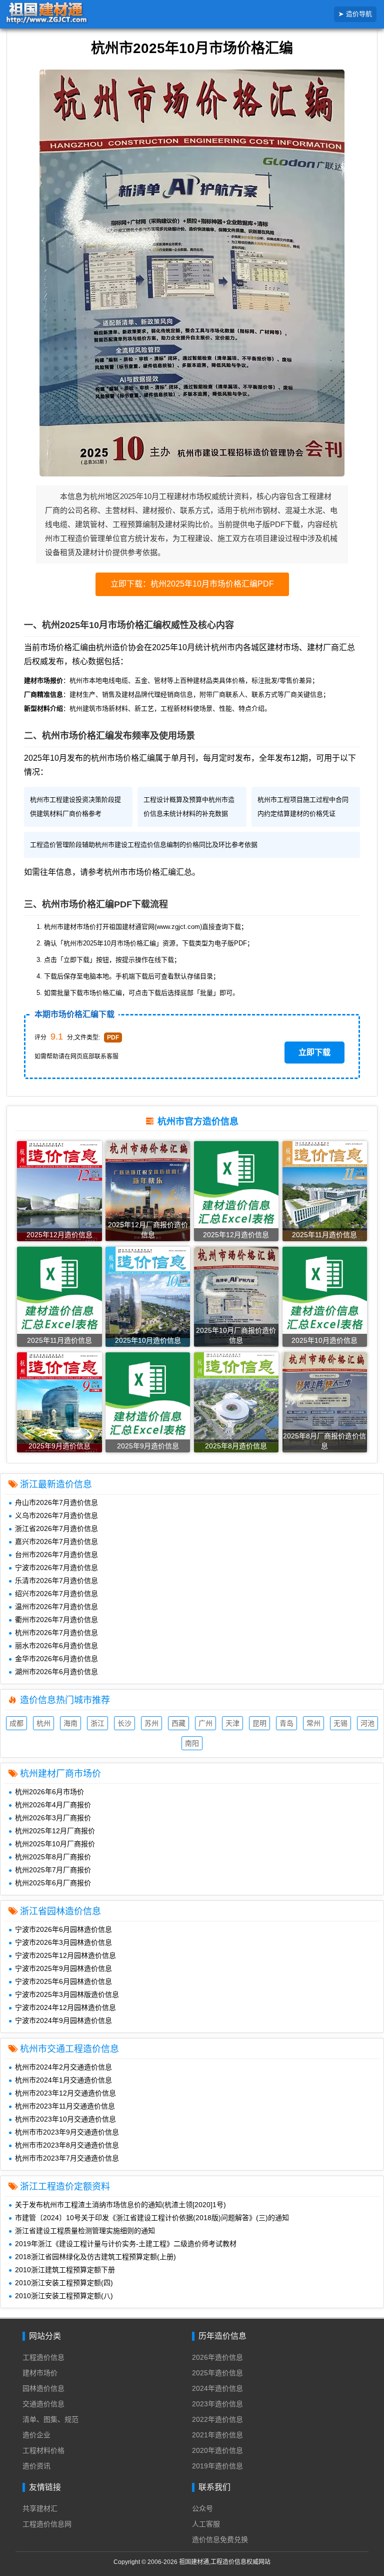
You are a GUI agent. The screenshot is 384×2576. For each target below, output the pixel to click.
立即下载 (314, 1052)
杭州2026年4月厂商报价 (53, 1805)
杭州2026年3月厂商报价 (53, 1818)
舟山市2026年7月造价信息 (56, 1502)
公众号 (202, 2508)
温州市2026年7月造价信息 (56, 1607)
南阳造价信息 (192, 1744)
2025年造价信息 (217, 2373)
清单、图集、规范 (50, 2419)
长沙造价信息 (124, 1724)
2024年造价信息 (217, 2388)
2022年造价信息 (217, 2419)
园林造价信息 (43, 2388)
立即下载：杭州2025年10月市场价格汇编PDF (192, 584)
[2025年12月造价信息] (59, 1196)
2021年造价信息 (217, 2435)
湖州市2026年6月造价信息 (56, 1672)
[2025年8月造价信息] (236, 1405)
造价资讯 (36, 2466)
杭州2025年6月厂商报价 (53, 1883)
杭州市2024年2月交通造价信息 (63, 2067)
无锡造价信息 (340, 1724)
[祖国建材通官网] (62, 14)
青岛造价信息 (286, 1724)
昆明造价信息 (259, 1724)
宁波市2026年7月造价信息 (56, 1568)
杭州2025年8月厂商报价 (53, 1857)
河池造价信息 (367, 1724)
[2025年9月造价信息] (59, 1406)
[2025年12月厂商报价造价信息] (148, 1197)
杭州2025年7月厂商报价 (53, 1870)
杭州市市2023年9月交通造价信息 (67, 2132)
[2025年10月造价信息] (148, 1301)
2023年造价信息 (217, 2404)
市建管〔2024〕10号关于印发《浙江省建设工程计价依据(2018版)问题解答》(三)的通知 (152, 2218)
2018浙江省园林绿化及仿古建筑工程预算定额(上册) (95, 2257)
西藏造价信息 (178, 1724)
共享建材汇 (40, 2508)
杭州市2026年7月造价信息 (56, 1633)
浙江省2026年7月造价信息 (56, 1528)
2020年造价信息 (217, 2450)
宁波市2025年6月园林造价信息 (63, 1981)
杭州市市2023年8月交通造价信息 (67, 2145)
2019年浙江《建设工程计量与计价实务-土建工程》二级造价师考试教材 (126, 2244)
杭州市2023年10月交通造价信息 (65, 2119)
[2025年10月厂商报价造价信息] (236, 1303)
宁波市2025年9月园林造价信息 (63, 1968)
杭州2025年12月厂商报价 (55, 1831)
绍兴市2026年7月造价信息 (56, 1594)
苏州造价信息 (151, 1724)
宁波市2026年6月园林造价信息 (63, 1929)
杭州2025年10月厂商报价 (55, 1844)
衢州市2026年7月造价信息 (56, 1620)
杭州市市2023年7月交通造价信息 (67, 2158)
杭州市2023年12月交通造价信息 (65, 2093)
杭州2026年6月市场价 (49, 1792)
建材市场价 (40, 2373)
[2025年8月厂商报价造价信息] (325, 1408)
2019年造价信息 (217, 2466)
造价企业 (36, 2435)
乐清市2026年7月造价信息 (56, 1581)
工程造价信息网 (47, 2524)
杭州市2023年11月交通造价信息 (65, 2106)
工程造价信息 (43, 2357)
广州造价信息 (205, 1724)
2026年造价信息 (217, 2357)
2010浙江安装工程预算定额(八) (64, 2296)
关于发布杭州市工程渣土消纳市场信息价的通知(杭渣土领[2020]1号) (120, 2205)
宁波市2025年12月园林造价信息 (65, 1955)
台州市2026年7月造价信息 (56, 1555)
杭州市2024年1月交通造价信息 (63, 2080)
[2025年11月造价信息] (325, 1195)
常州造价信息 (313, 1724)
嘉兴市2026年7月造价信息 (56, 1541)
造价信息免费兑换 (220, 2539)
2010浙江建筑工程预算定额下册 (65, 2270)
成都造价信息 (16, 1724)
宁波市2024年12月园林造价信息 (65, 2007)
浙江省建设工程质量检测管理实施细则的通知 (85, 2231)
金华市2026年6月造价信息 (56, 1659)
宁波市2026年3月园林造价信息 (63, 1942)
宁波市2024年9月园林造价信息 (63, 2020)
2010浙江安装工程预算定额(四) (64, 2283)
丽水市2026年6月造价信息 (56, 1646)
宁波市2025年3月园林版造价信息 (67, 1994)
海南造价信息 (70, 1724)
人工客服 (206, 2524)
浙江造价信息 (97, 1724)
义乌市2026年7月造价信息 (56, 1515)
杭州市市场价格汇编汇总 (148, 872)
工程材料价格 (43, 2450)
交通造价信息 (43, 2404)
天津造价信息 (232, 1724)
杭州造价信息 (43, 1724)
